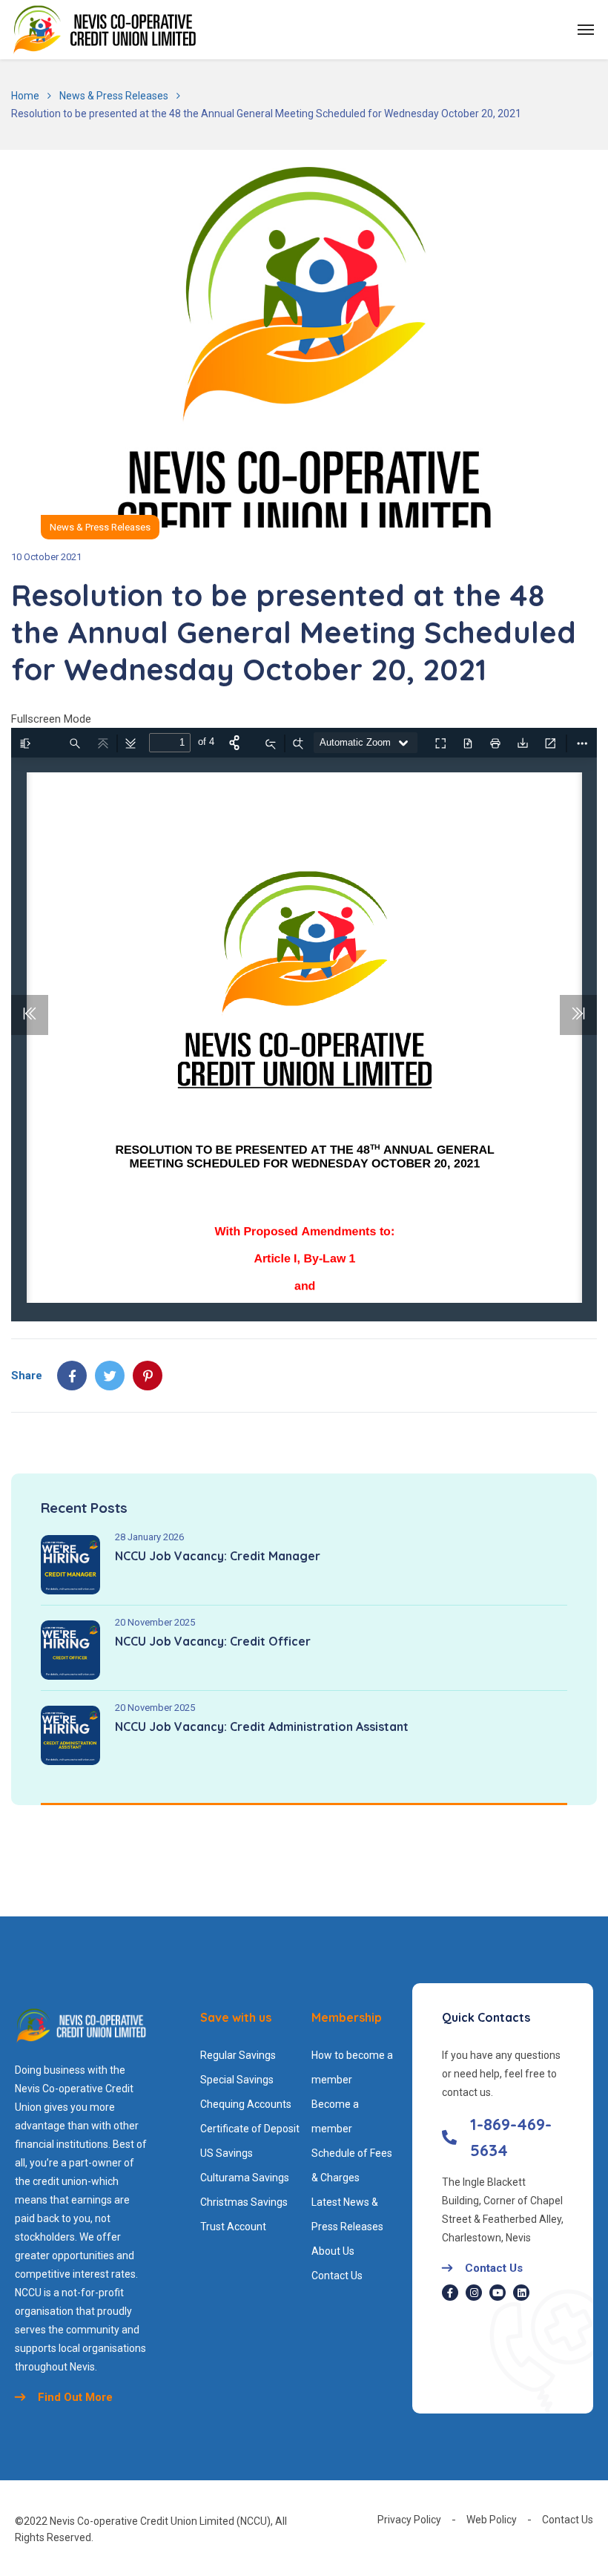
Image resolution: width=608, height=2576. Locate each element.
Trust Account (233, 2227)
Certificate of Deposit (250, 2129)
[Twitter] (110, 1376)
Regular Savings (238, 2055)
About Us (333, 2251)
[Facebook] (72, 1376)
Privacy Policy (409, 2520)
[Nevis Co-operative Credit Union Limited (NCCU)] (105, 30)
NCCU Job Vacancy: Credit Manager (218, 1556)
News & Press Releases (114, 96)
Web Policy (492, 2520)
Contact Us (337, 2276)
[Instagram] (474, 2293)
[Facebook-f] (450, 2293)
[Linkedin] (521, 2293)
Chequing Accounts (246, 2104)
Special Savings (237, 2080)
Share (27, 1376)
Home (25, 96)
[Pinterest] (148, 1376)
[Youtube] (498, 2293)
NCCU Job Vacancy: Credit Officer (213, 1641)
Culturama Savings (245, 2178)
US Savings (227, 2153)
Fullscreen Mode (51, 719)
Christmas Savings (244, 2202)
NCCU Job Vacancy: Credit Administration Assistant (262, 1726)
